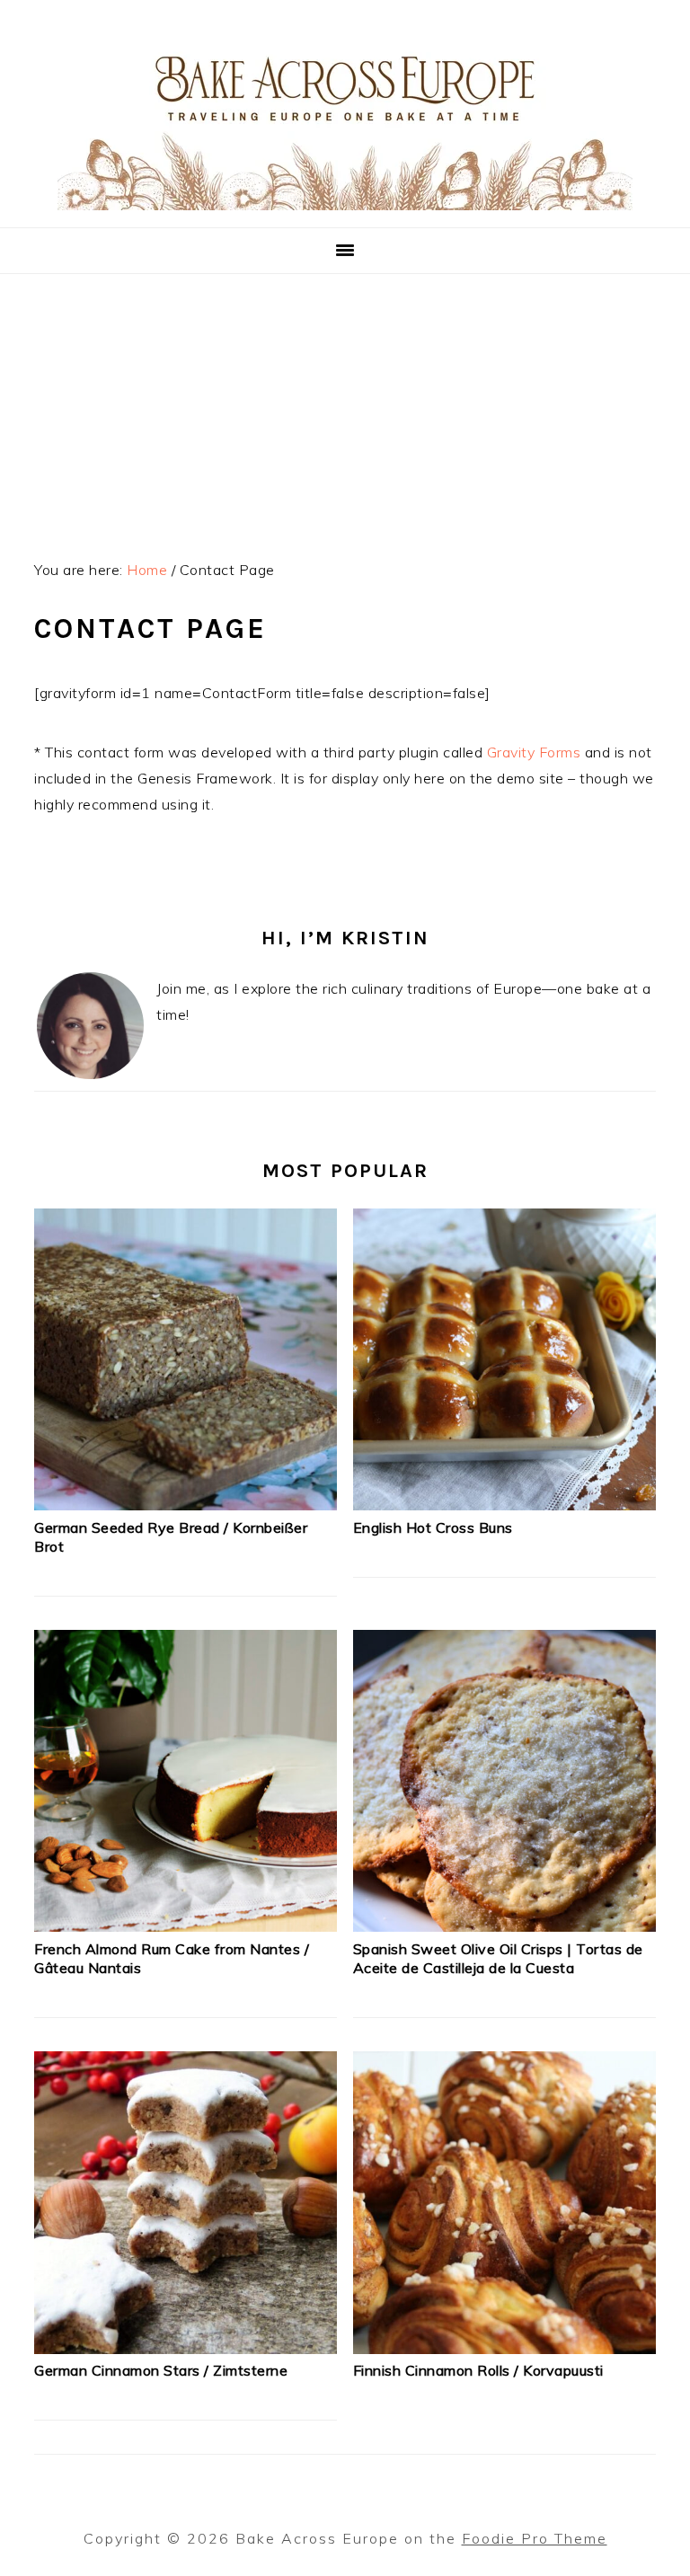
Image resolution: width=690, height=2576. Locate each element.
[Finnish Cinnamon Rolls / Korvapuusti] (504, 2349)
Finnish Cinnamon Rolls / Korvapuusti (478, 2370)
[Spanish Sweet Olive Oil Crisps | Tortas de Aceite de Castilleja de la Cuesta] (504, 1926)
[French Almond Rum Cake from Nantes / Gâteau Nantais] (186, 1926)
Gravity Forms (534, 752)
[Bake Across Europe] (345, 205)
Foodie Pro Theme (535, 2538)
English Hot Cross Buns (433, 1527)
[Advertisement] (345, 409)
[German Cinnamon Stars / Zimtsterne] (186, 2349)
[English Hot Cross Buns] (504, 1505)
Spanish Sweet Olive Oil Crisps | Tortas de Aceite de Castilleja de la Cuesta (498, 1958)
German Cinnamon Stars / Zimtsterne (161, 2370)
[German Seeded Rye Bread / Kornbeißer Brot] (186, 1505)
